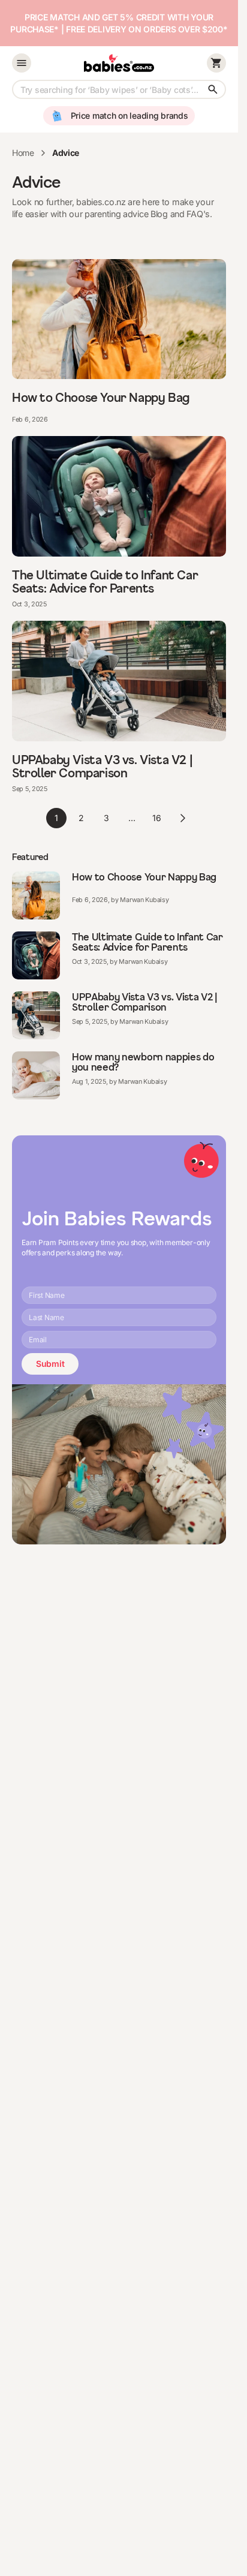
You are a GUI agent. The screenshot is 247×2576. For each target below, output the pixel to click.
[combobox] (119, 89)
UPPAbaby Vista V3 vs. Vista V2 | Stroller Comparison (102, 767)
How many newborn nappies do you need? (143, 1062)
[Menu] (22, 63)
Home (23, 153)
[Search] (213, 89)
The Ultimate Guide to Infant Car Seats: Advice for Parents (105, 582)
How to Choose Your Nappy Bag (101, 398)
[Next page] (182, 818)
